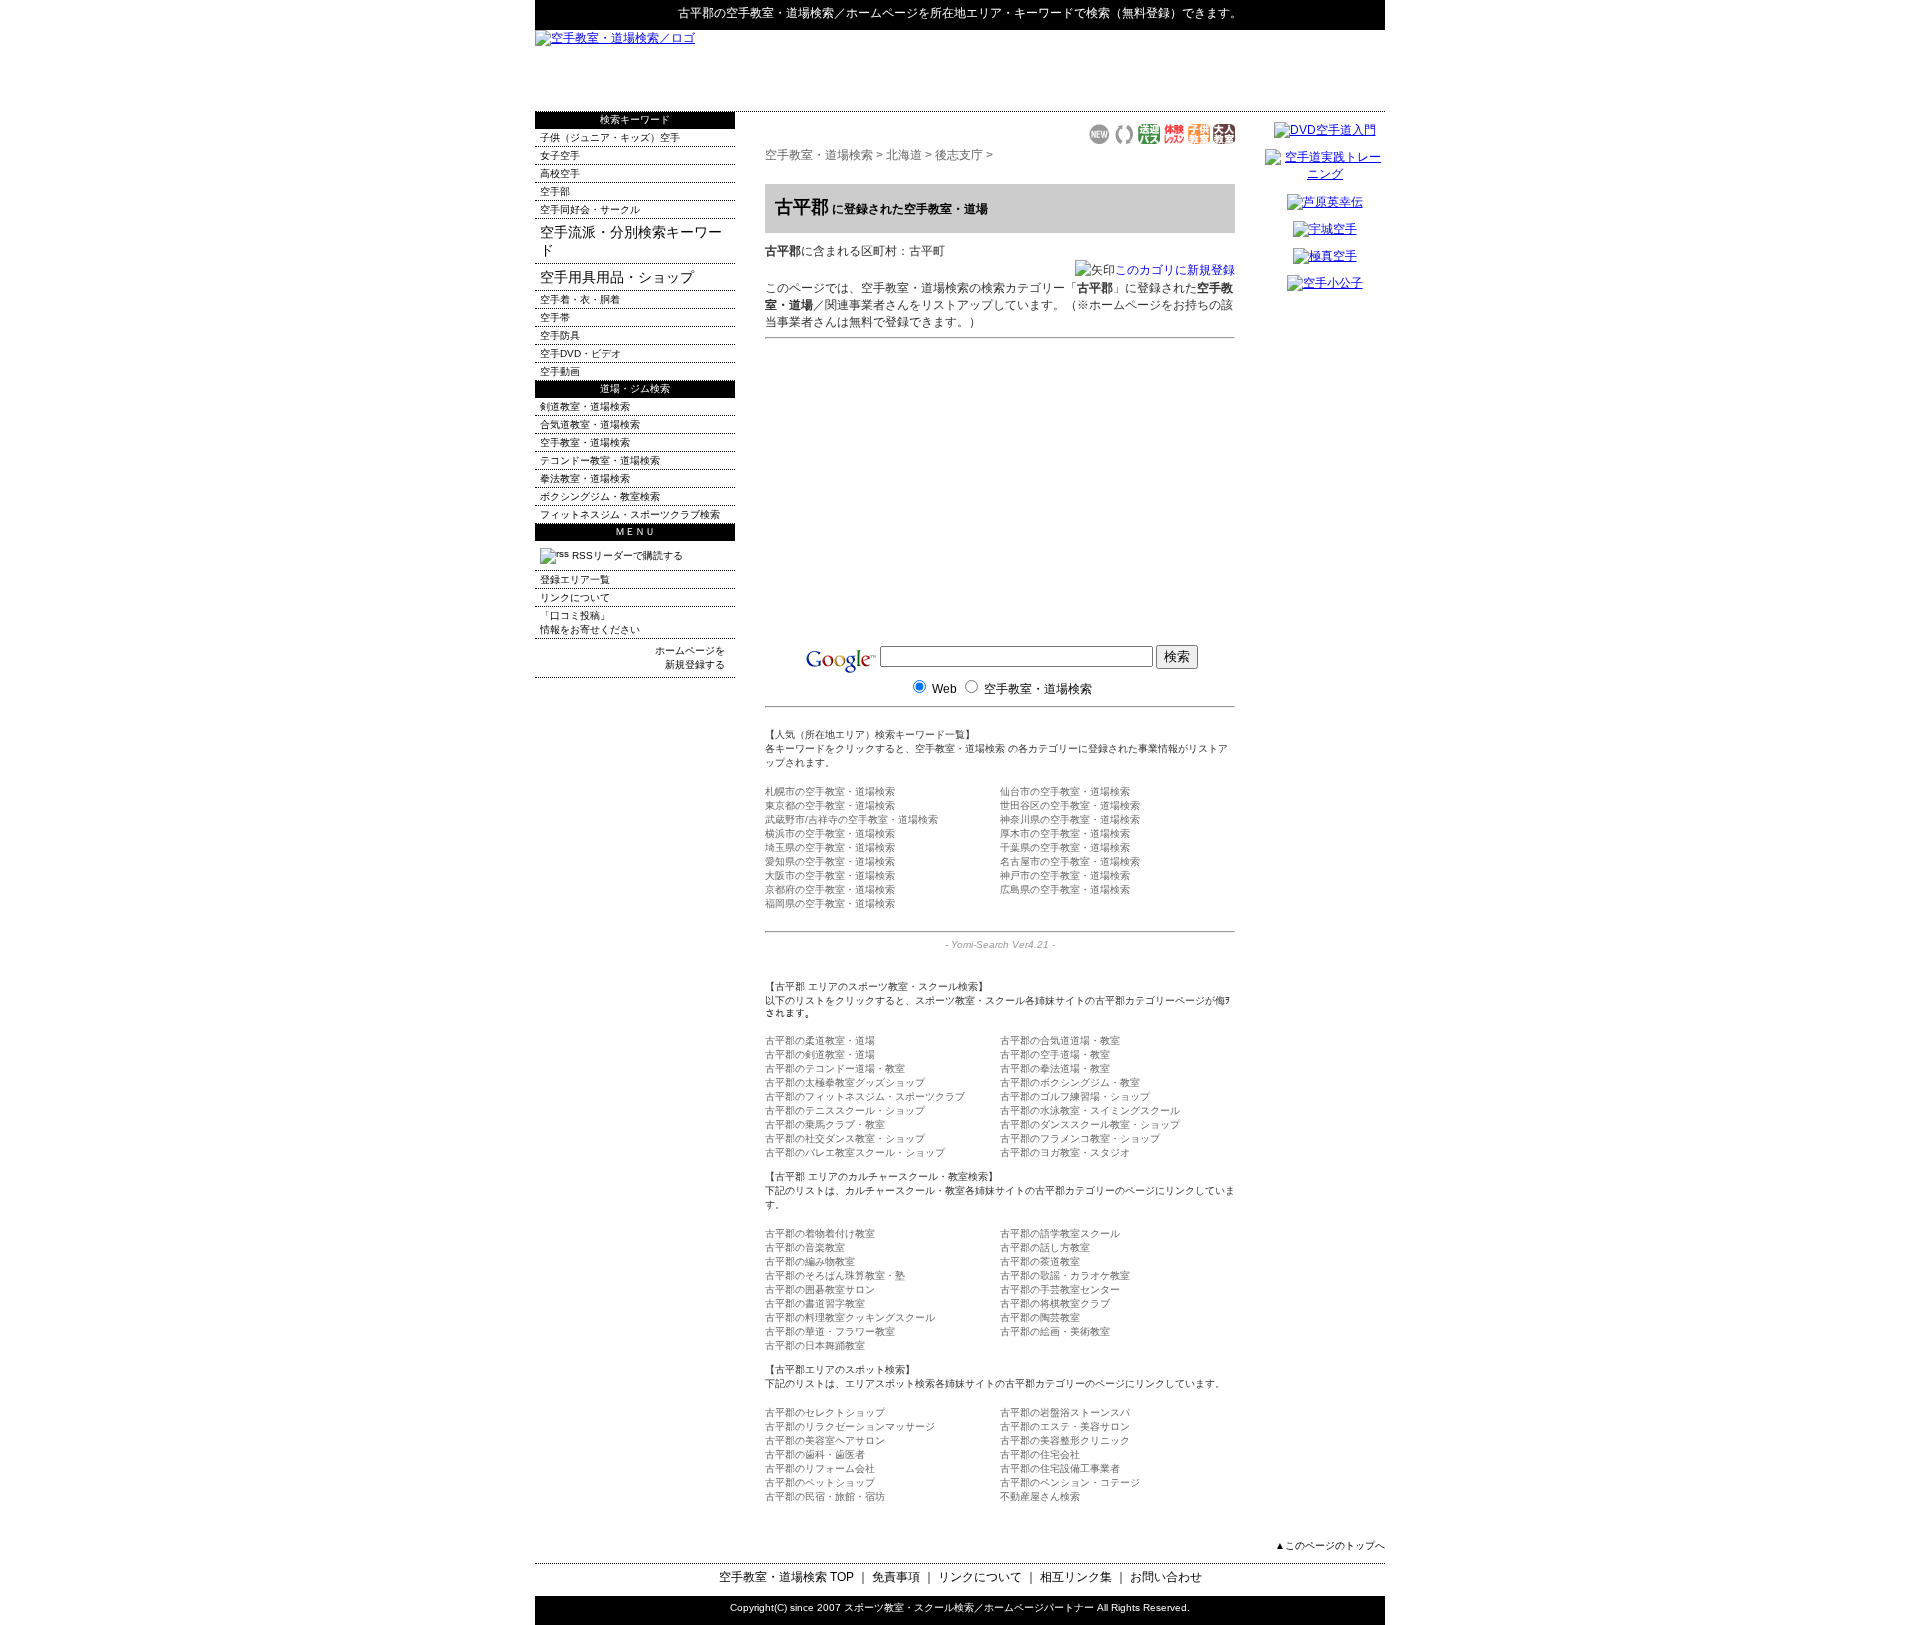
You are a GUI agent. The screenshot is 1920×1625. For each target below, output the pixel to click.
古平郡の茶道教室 (1040, 1261)
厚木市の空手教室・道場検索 (1065, 833)
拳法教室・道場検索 (585, 478)
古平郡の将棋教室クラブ (1055, 1303)
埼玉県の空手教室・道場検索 (830, 847)
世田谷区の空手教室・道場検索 (1070, 805)
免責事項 (896, 1577)
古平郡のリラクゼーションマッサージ (850, 1426)
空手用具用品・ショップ (617, 277)
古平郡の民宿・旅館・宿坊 (825, 1496)
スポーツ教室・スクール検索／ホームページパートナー (969, 1607)
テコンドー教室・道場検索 (600, 460)
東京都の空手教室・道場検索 (830, 805)
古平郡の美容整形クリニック (1065, 1440)
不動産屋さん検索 (1040, 1496)
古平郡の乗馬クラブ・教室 (825, 1124)
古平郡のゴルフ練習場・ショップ (1075, 1096)
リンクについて (575, 597)
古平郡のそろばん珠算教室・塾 (835, 1275)
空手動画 (560, 371)
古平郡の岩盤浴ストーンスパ (1065, 1412)
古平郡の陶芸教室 (1040, 1317)
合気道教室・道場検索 (590, 424)
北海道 (904, 155)
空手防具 (560, 335)
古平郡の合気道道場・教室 (1060, 1040)
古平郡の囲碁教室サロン (820, 1289)
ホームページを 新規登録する (690, 657)
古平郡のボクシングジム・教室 (1070, 1082)
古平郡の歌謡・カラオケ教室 (1065, 1275)
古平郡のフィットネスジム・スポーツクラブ (865, 1096)
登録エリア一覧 (575, 579)
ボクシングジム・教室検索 (600, 496)
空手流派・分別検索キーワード (631, 241)
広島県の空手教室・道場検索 (1065, 889)
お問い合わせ (1166, 1577)
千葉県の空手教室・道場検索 (1065, 847)
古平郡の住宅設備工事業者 (1060, 1468)
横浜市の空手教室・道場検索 (830, 833)
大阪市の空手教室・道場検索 (830, 875)
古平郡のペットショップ (820, 1482)
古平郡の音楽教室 (805, 1247)
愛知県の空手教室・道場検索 (830, 861)
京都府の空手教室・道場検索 (830, 889)
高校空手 (560, 173)
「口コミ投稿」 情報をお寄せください (590, 622)
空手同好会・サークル (590, 209)
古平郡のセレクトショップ (825, 1412)
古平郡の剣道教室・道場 (820, 1054)
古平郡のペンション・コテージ (1070, 1482)
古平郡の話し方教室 (1045, 1247)
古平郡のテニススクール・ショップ (845, 1110)
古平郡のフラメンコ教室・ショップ (1080, 1138)
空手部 (555, 191)
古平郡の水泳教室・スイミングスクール (1090, 1110)
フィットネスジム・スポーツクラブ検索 (630, 514)
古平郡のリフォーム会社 (820, 1468)
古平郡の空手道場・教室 (1055, 1054)
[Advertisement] (1151, 70)
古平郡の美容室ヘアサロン (825, 1440)
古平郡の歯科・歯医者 (815, 1454)
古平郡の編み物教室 (810, 1261)
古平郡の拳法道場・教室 (1055, 1068)
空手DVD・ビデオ (580, 353)
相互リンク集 (1076, 1577)
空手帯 (555, 317)
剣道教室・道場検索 (585, 406)
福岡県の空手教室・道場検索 (830, 903)
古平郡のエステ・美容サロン (1065, 1426)
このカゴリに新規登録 (1175, 270)
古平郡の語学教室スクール (1060, 1233)
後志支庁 (959, 155)
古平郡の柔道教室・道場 (820, 1040)
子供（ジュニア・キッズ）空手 (610, 137)
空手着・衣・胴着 (580, 299)
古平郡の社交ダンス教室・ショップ (845, 1138)
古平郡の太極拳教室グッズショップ (845, 1082)
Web (944, 689)
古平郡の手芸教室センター (1060, 1289)
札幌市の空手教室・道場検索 (830, 791)
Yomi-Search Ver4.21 (1000, 944)
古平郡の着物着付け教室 (820, 1233)
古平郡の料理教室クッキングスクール (850, 1317)
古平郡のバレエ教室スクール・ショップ (855, 1152)
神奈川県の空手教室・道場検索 (1070, 819)
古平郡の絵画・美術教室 (1055, 1331)
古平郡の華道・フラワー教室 (830, 1331)
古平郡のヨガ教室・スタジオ (1065, 1152)
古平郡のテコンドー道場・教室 (835, 1068)
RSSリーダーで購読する (626, 555)
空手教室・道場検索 (780, 13)
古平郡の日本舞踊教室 (815, 1345)
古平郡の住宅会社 (1040, 1454)
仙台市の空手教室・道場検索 (1065, 791)
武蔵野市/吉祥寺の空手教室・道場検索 (851, 819)
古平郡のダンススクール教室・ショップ (1090, 1124)
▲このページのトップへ (1330, 1545)
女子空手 (560, 155)
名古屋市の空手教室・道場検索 (1070, 861)
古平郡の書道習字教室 (815, 1303)
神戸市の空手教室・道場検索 (1065, 875)
